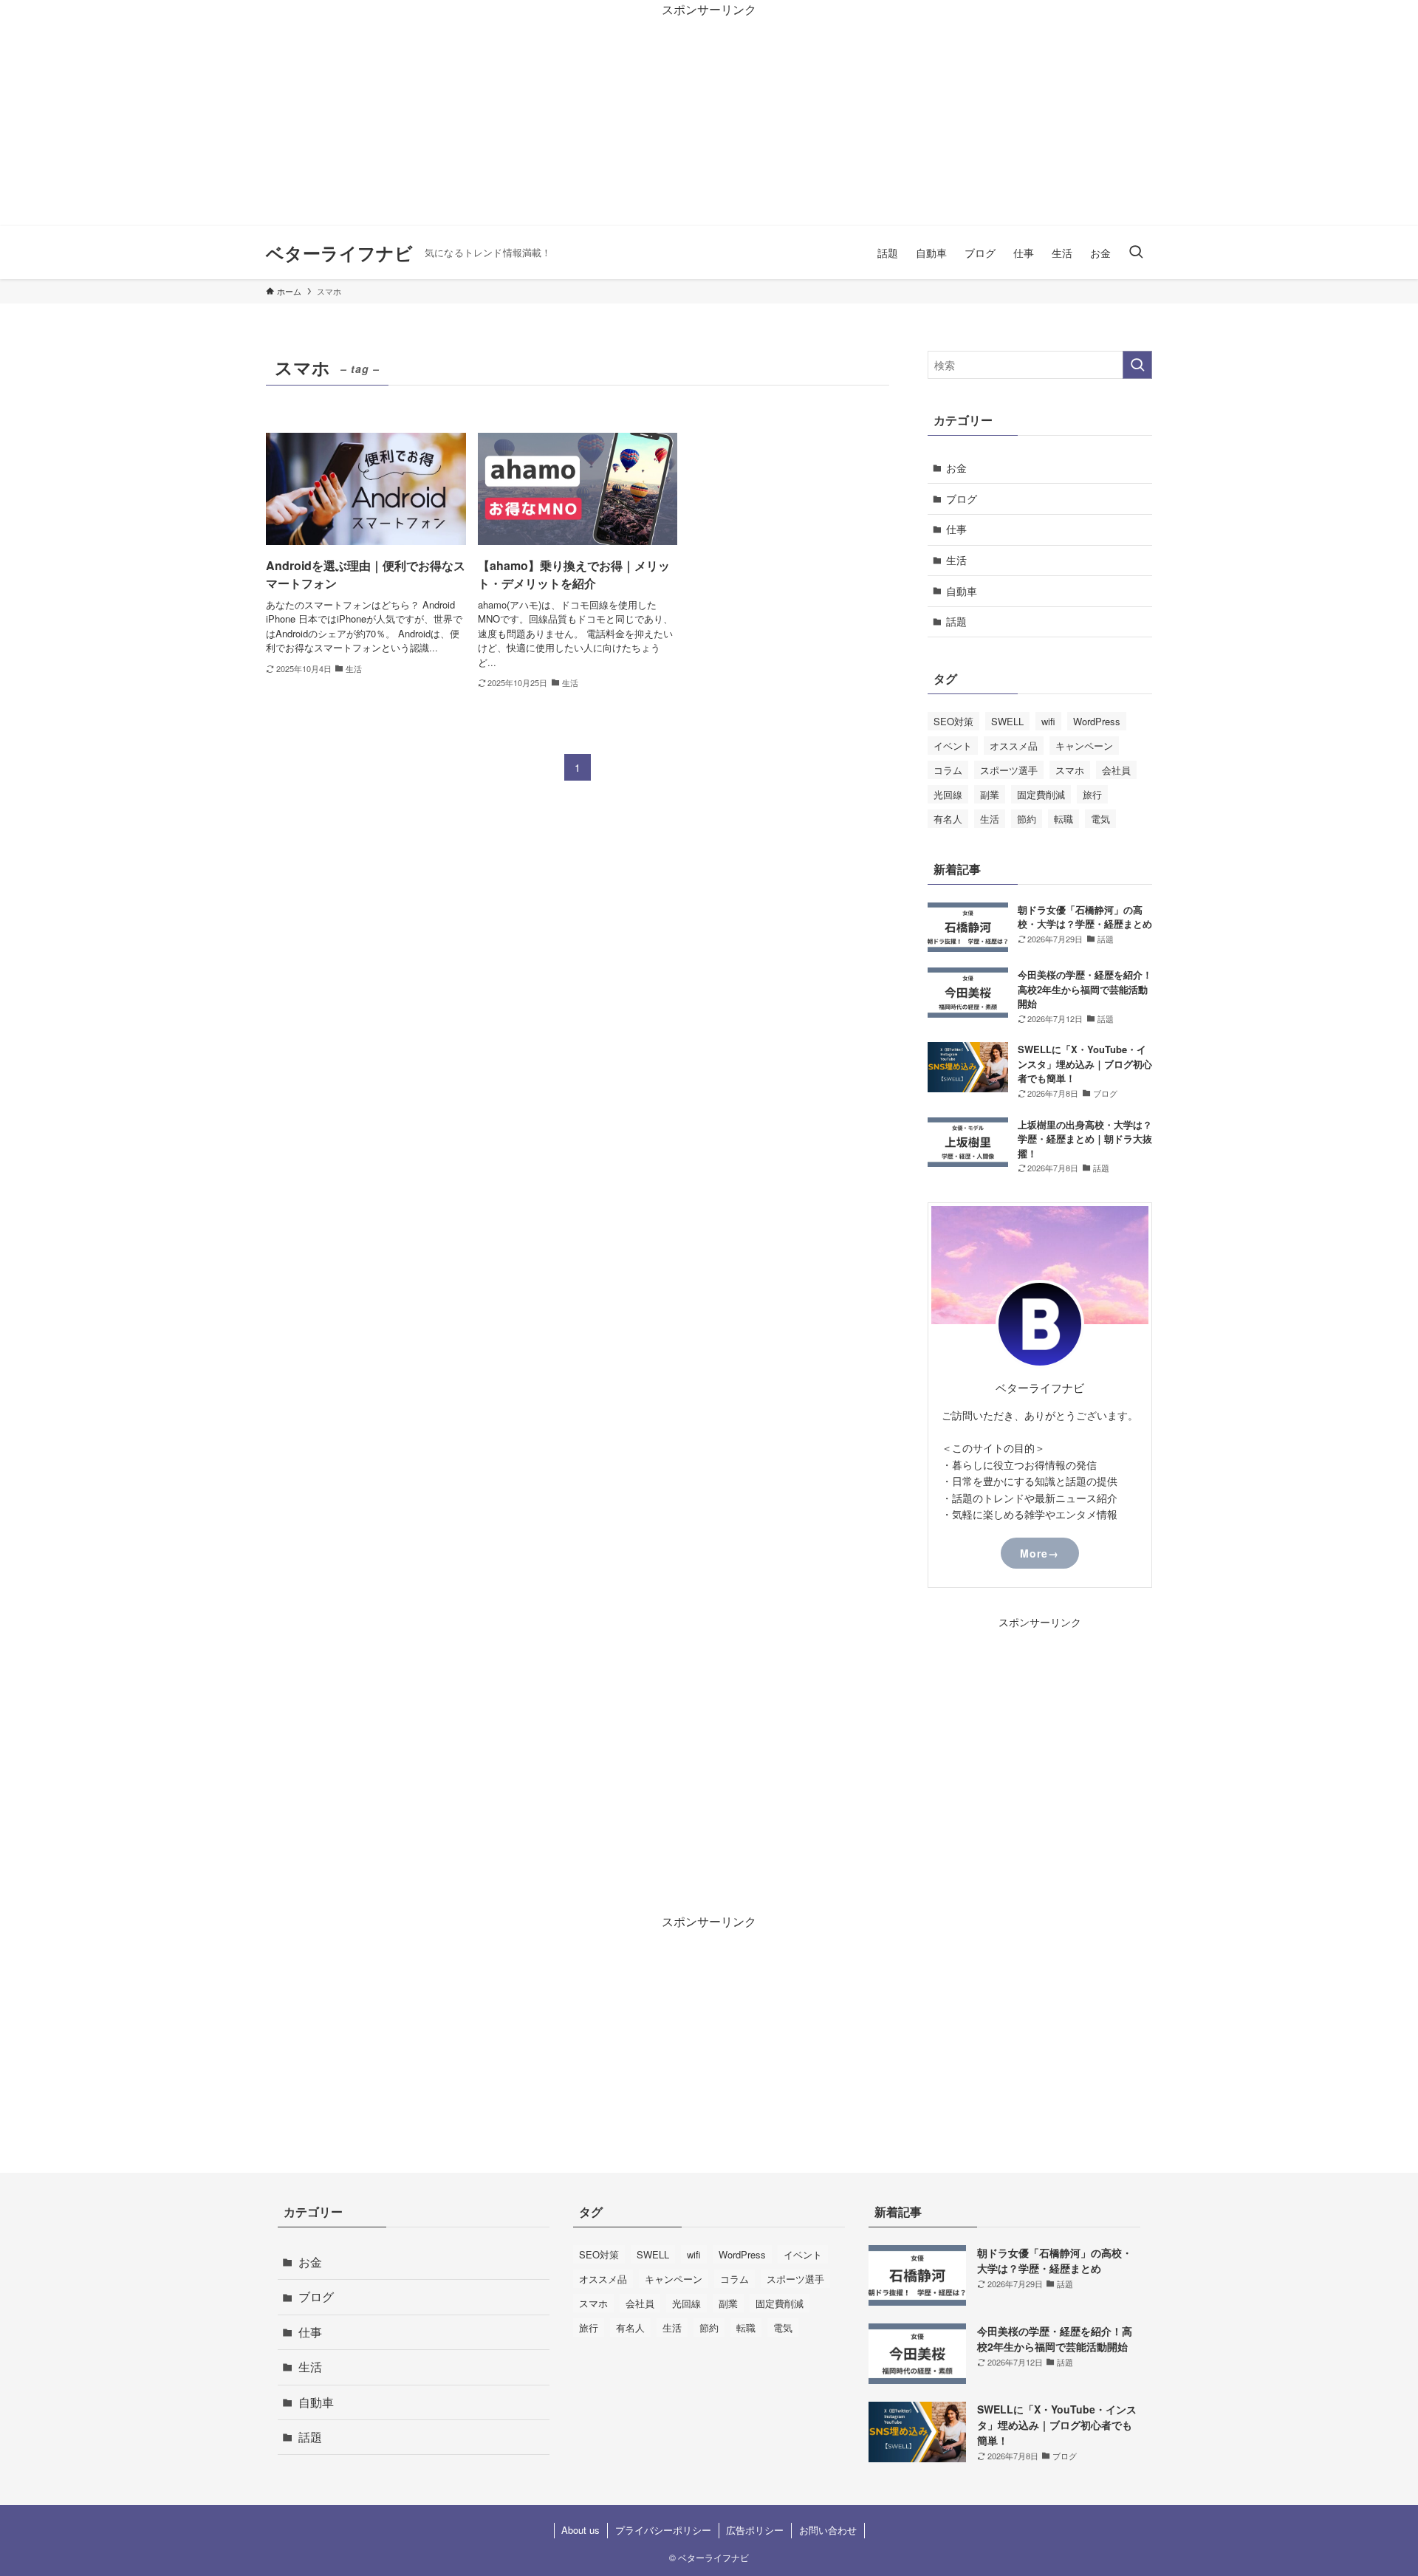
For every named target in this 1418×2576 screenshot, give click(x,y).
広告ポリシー (755, 2530)
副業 (990, 794)
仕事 (956, 529)
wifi (1048, 721)
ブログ (962, 499)
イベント (953, 746)
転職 (1063, 819)
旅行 (1092, 794)
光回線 (948, 794)
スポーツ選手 (1009, 770)
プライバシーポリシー (663, 2530)
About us (580, 2530)
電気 (1100, 819)
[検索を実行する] (1137, 365)
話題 (956, 621)
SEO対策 (953, 721)
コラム (948, 770)
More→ (1039, 1553)
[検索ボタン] (1136, 253)
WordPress (1097, 721)
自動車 (962, 591)
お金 (956, 467)
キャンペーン (1084, 746)
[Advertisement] (443, 123)
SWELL (1007, 721)
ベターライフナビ (339, 253)
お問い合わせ (828, 2530)
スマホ (1070, 770)
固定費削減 (1041, 794)
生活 (956, 560)
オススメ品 (1014, 746)
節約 (1027, 819)
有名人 (948, 819)
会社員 (1116, 770)
